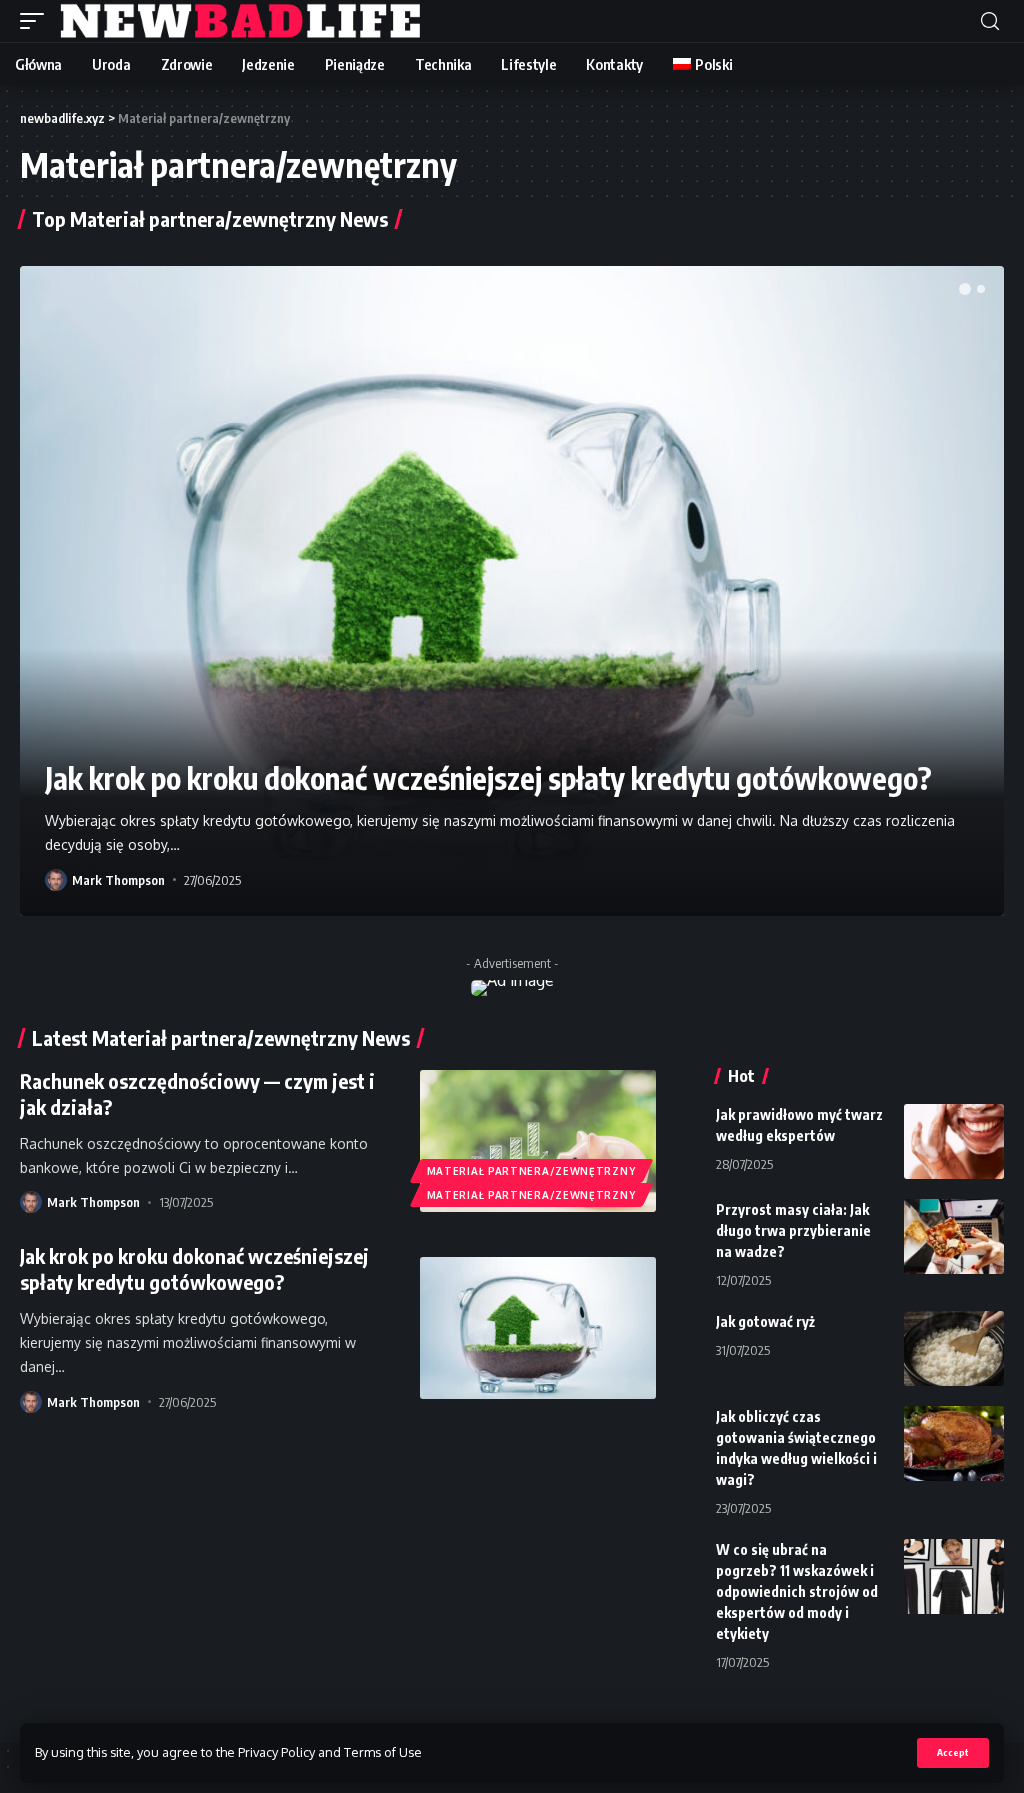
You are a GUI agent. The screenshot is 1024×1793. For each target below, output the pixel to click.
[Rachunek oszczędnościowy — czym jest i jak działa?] (538, 1141)
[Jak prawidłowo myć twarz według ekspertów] (954, 1141)
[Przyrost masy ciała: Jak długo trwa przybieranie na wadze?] (954, 1236)
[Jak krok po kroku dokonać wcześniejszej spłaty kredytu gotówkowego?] (512, 590)
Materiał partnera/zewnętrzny (531, 1171)
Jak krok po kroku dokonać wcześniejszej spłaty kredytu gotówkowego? (488, 778)
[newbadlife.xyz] (241, 21)
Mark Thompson (118, 880)
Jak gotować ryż (765, 1321)
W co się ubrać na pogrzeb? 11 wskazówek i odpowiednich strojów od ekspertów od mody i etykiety (797, 1591)
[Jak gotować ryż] (954, 1348)
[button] (965, 289)
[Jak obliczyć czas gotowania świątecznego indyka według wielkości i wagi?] (954, 1443)
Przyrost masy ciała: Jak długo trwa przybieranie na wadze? (793, 1230)
